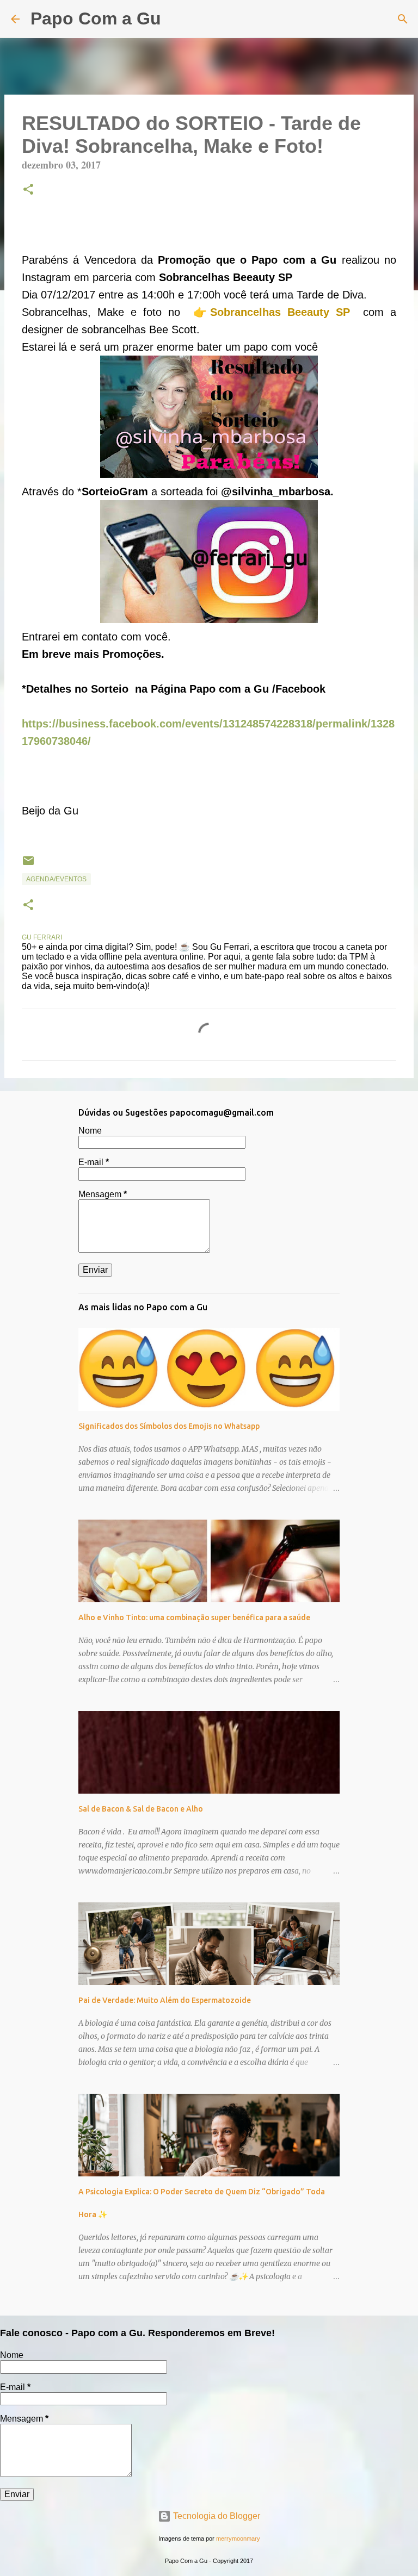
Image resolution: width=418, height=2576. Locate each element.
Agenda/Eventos (56, 879)
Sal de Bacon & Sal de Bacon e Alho (141, 1809)
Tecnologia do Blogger (216, 2516)
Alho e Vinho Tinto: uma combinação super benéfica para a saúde (194, 1617)
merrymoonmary (238, 2538)
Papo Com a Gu (96, 18)
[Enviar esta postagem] (28, 865)
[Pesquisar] (176, 19)
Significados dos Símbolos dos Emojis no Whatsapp (169, 1426)
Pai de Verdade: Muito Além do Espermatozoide (165, 2000)
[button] (28, 190)
